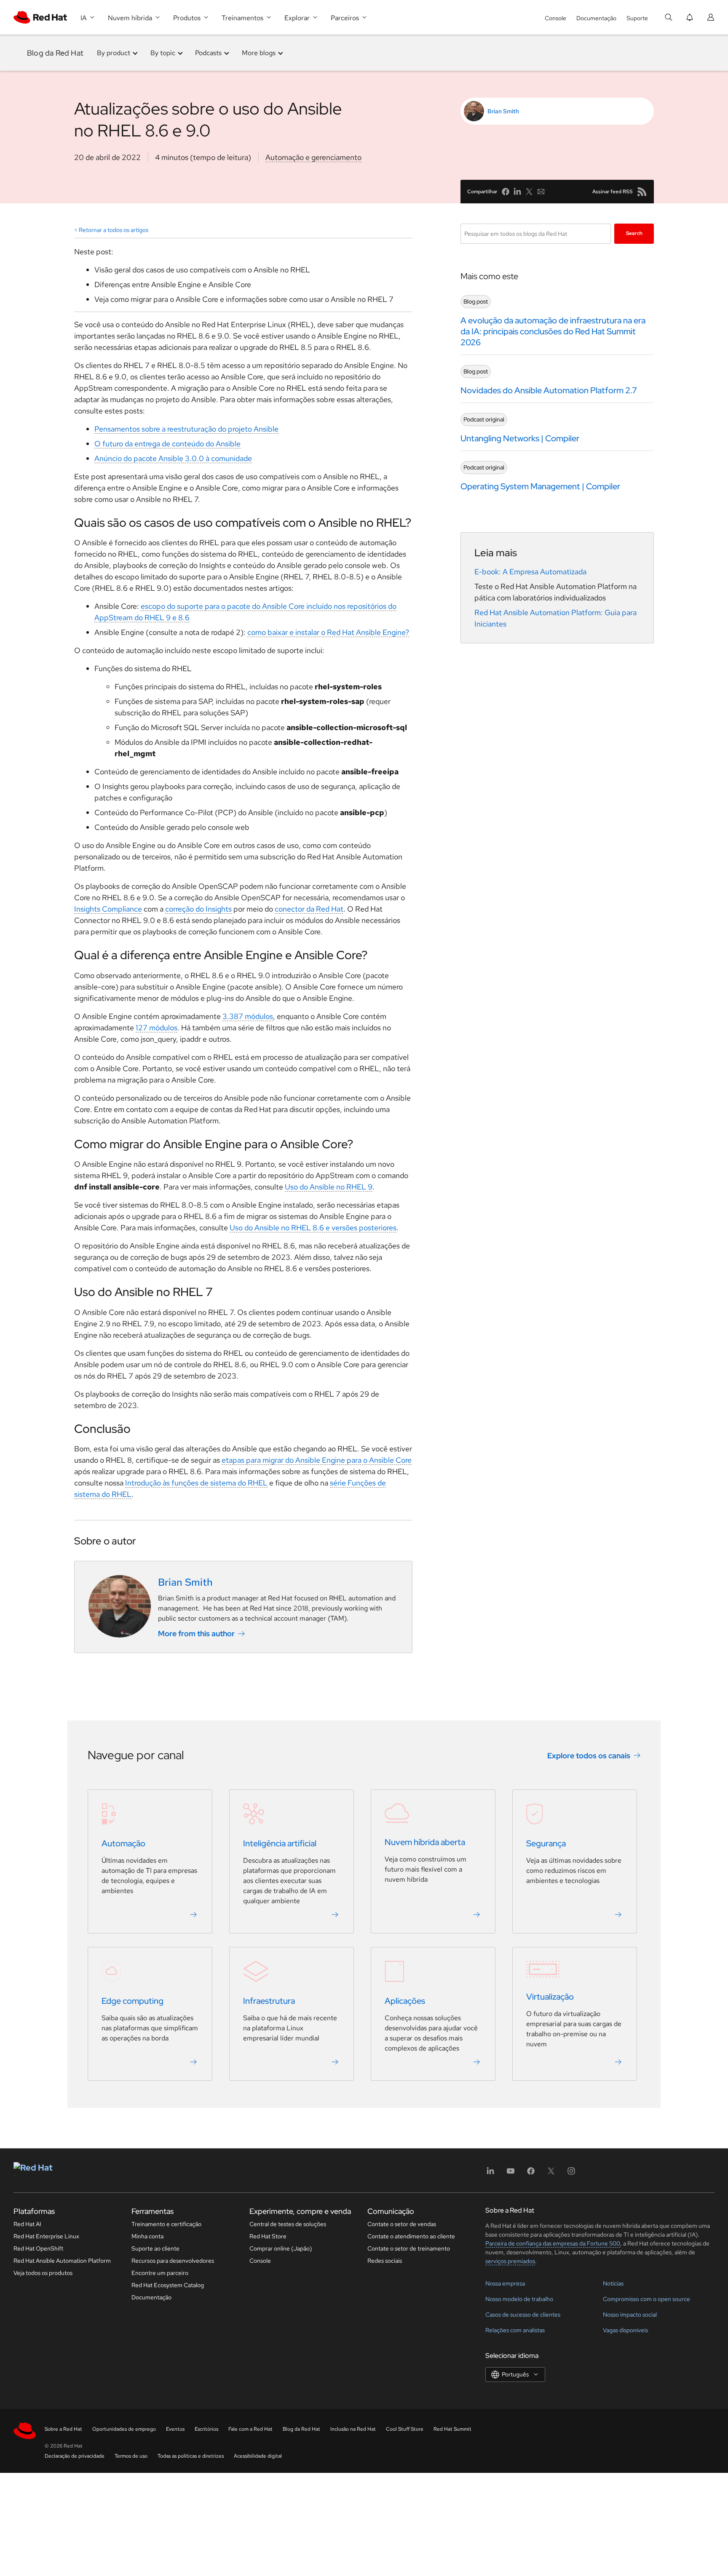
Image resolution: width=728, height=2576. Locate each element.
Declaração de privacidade (75, 2456)
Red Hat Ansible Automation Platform (62, 2261)
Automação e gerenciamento (313, 157)
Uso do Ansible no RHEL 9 (329, 1187)
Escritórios (206, 2429)
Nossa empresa (505, 2283)
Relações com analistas (515, 2330)
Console (555, 18)
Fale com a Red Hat (250, 2429)
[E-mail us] (541, 192)
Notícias (613, 2283)
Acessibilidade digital (258, 2456)
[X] (551, 2174)
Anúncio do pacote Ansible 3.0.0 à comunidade (173, 458)
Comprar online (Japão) (281, 2248)
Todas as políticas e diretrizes (191, 2456)
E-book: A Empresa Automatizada (530, 572)
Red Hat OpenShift (38, 2248)
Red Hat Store (268, 2236)
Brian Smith (503, 111)
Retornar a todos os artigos (114, 230)
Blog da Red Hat (55, 53)
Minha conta (147, 2236)
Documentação (596, 18)
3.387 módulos (248, 1016)
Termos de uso (131, 2456)
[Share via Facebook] (506, 192)
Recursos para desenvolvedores (173, 2261)
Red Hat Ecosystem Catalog (168, 2285)
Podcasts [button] (208, 53)
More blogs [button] (259, 53)
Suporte (637, 18)
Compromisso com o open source (646, 2299)
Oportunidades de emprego (124, 2429)
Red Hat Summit (452, 2429)
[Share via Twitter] (529, 192)
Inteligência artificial (280, 1843)
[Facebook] (531, 2174)
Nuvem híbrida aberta (425, 1842)
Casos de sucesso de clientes (523, 2315)
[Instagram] (571, 2174)
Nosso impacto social (630, 2315)
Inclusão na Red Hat (353, 2429)
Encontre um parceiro (160, 2273)
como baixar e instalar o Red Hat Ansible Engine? (328, 632)
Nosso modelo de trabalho (519, 2299)
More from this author (196, 1633)
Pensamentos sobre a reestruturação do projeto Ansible (186, 429)
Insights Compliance (108, 909)
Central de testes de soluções (288, 2224)
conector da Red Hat (309, 909)
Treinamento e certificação (166, 2224)
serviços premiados (510, 2261)
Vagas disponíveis (625, 2330)
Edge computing (132, 2001)
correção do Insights (198, 909)
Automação (123, 1843)
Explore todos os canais (589, 1756)
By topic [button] (163, 53)
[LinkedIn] (490, 2174)
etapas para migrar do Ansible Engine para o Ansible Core (317, 1460)
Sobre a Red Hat (63, 2429)
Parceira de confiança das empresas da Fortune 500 (553, 2243)
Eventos (175, 2429)
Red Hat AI (27, 2224)
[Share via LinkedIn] (517, 192)
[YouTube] (511, 2174)
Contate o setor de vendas (402, 2224)
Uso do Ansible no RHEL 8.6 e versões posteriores (313, 1228)
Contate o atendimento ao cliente (411, 2236)
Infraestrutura (269, 2001)
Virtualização (550, 1997)
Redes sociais (385, 2261)
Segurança (546, 1843)
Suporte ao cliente (155, 2248)
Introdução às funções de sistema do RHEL (196, 1483)
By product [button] (114, 53)
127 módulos (157, 1028)
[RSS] (642, 192)
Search (634, 233)
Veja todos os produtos (43, 2273)
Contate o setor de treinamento (409, 2248)
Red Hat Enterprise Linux (46, 2236)
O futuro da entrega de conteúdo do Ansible (167, 444)
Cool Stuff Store (405, 2429)
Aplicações (405, 2001)
